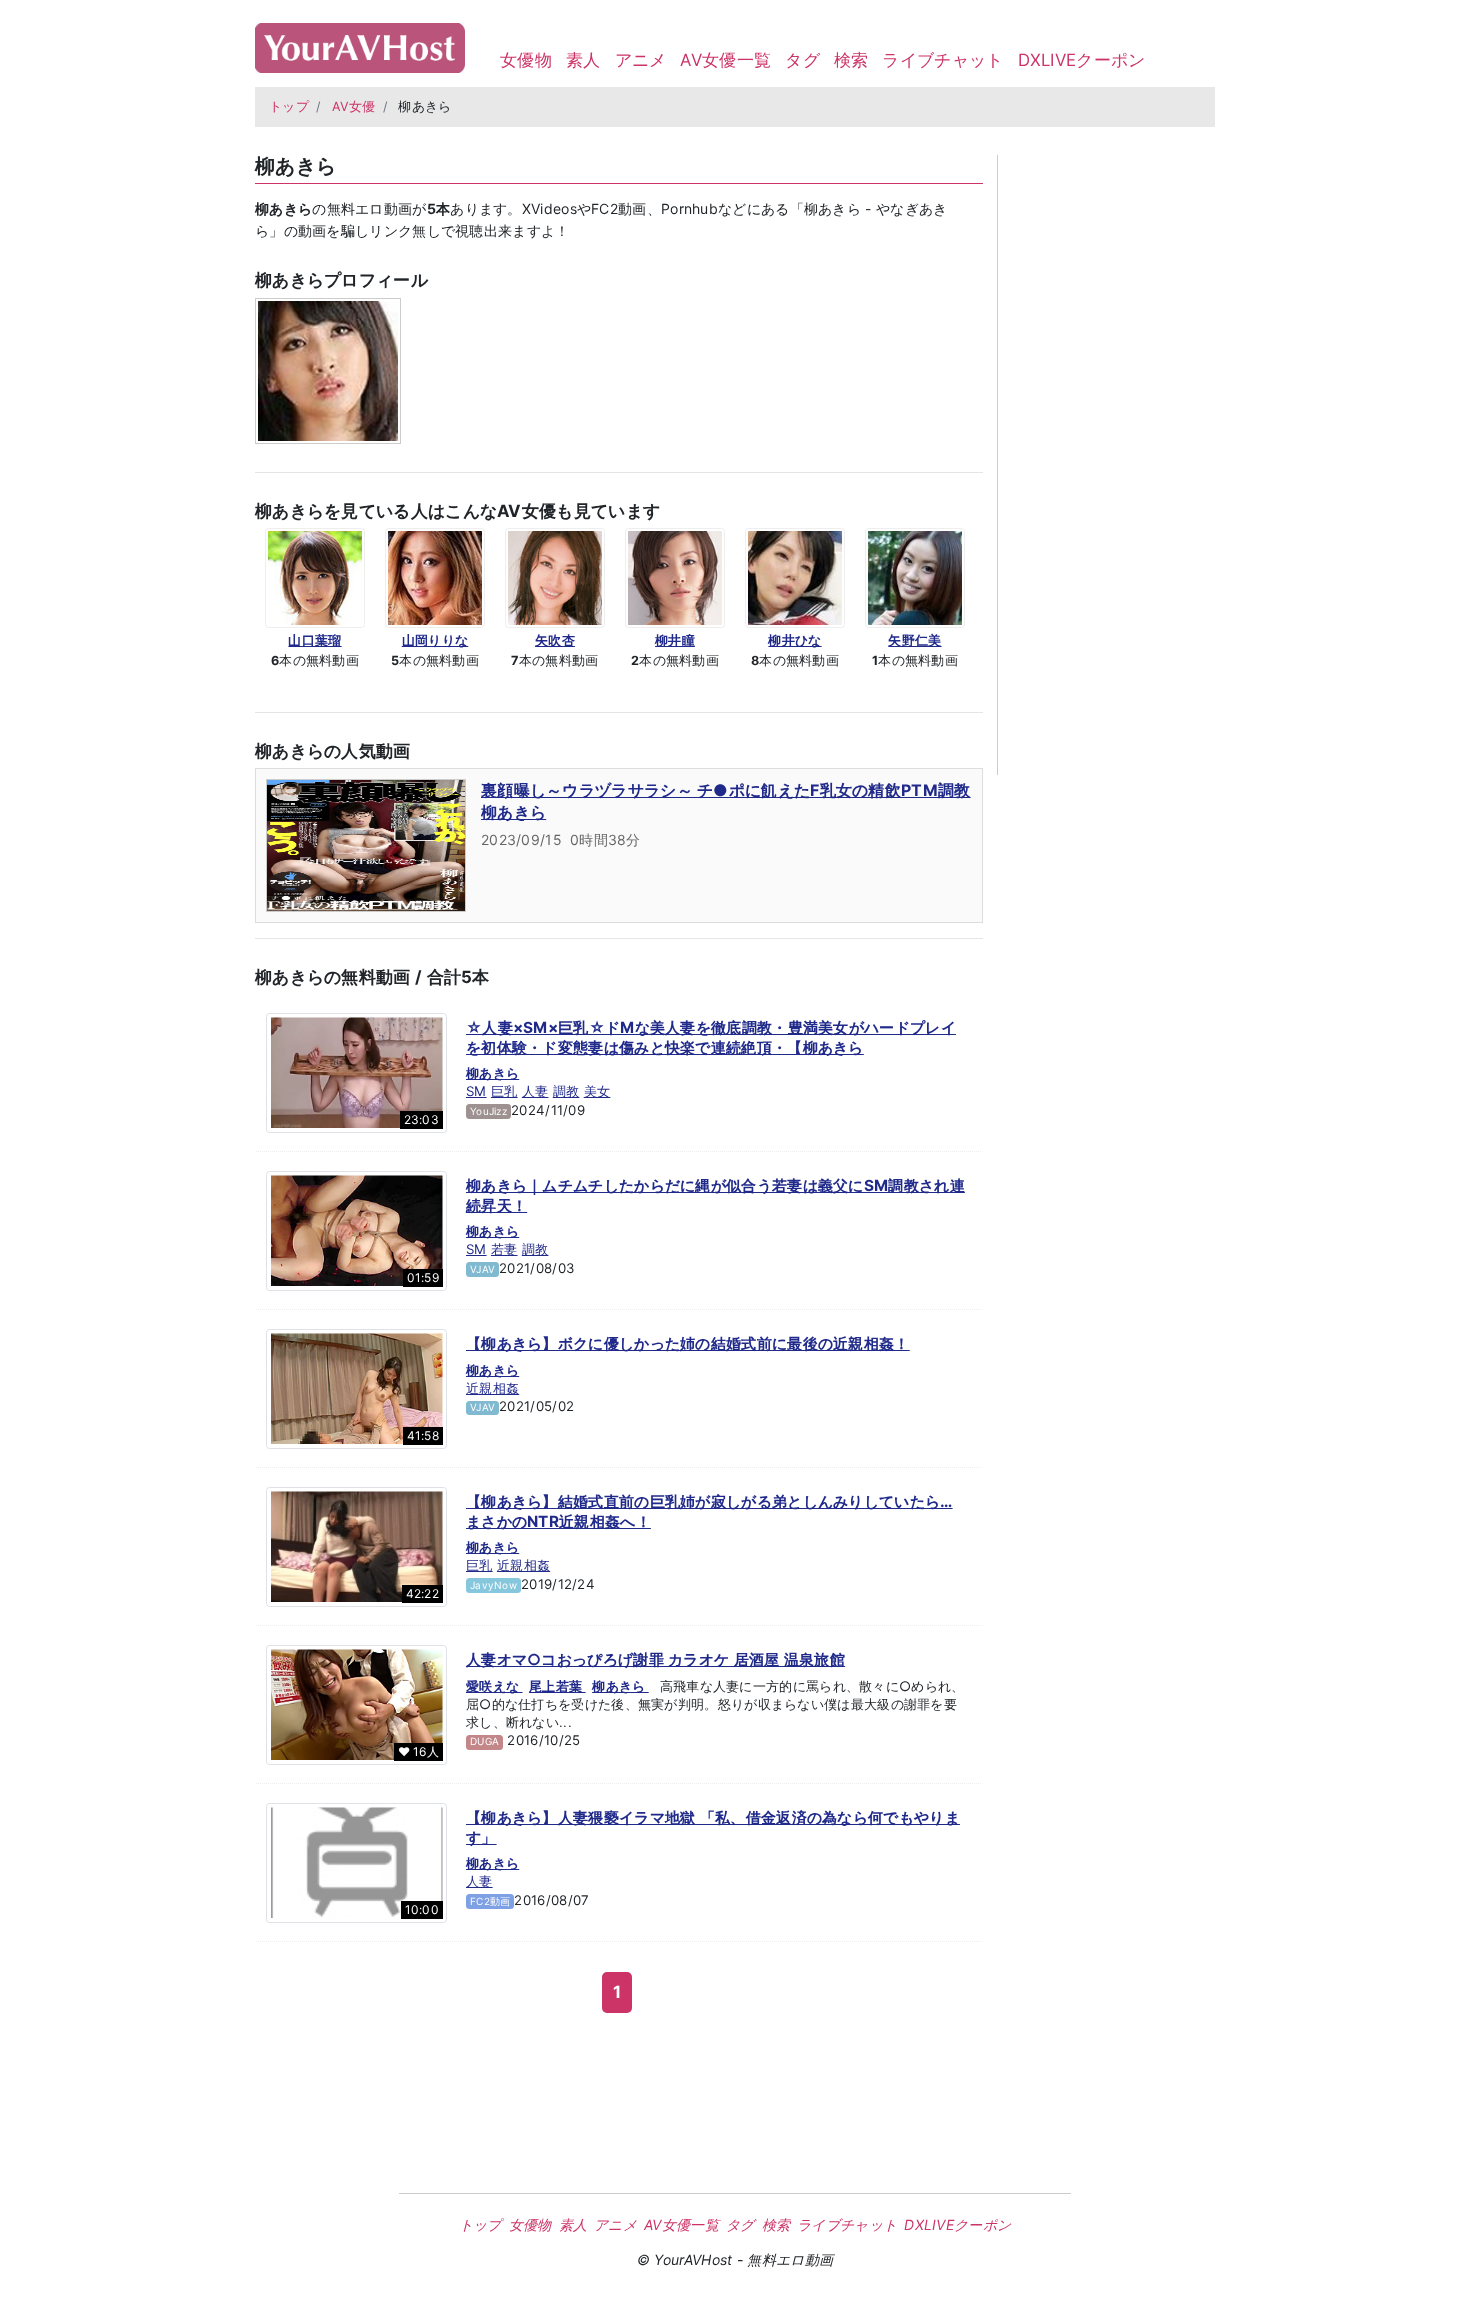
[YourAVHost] (360, 43)
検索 (851, 60)
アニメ (641, 60)
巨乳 (504, 1091)
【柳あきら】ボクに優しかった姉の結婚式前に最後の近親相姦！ (688, 1343)
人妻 (535, 1091)
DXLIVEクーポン (1082, 60)
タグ (802, 60)
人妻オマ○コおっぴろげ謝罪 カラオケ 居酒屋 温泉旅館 (655, 1659)
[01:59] (356, 1230)
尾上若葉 (557, 1686)
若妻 (504, 1249)
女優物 (526, 60)
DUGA (484, 1741)
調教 (566, 1091)
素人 (583, 60)
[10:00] (356, 1862)
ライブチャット (942, 60)
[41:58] (356, 1388)
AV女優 (354, 106)
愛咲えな (494, 1686)
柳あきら (492, 1073)
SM (476, 1091)
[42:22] (356, 1546)
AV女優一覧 (725, 60)
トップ (289, 106)
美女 (597, 1091)
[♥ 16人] (356, 1704)
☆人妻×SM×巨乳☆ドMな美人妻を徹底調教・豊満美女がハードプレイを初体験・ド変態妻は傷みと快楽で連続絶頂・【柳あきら (711, 1037)
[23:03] (356, 1072)
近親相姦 (492, 1388)
